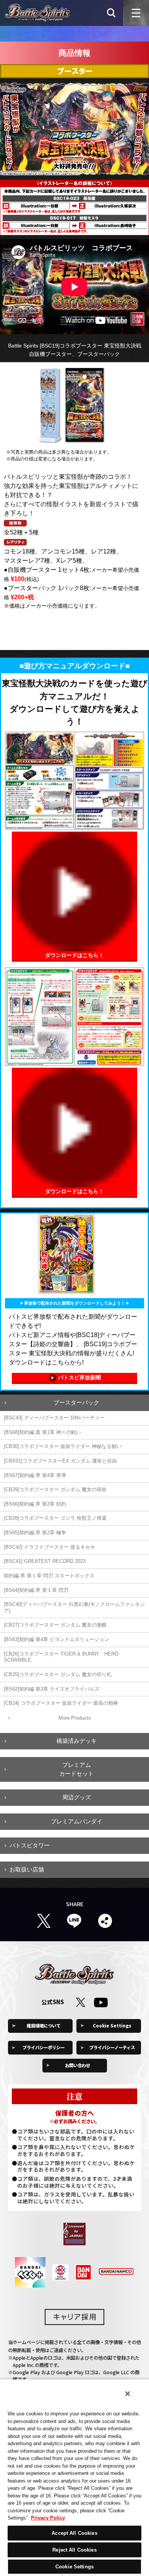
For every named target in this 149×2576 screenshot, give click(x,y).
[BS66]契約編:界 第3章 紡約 (35, 1504)
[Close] (128, 2394)
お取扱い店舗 (27, 1869)
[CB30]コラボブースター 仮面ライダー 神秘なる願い (63, 1446)
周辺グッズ (77, 1797)
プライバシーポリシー (44, 2047)
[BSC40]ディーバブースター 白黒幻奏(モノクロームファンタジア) (74, 1607)
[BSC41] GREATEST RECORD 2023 (45, 1561)
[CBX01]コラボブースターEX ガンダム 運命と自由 (60, 1461)
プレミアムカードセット (76, 1769)
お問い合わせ (78, 2065)
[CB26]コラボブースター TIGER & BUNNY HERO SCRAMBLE (61, 1657)
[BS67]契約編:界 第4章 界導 (35, 1475)
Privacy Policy (48, 2518)
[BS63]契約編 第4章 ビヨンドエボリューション (57, 1639)
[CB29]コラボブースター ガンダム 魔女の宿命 (55, 1489)
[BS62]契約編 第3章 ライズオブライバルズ (52, 1689)
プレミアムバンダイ (77, 1821)
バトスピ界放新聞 (79, 1377)
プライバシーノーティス (112, 2047)
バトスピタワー (30, 1845)
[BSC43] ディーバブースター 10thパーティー (54, 1418)
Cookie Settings (112, 2026)
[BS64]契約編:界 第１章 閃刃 (36, 1590)
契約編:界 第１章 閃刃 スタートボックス (49, 1576)
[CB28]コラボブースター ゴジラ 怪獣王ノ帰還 (55, 1518)
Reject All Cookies (74, 2550)
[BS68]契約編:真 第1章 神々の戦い (42, 1432)
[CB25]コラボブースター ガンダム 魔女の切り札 (58, 1674)
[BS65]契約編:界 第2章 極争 (35, 1533)
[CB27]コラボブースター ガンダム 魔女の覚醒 (55, 1625)
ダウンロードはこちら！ (74, 955)
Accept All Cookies (74, 2533)
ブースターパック (76, 1402)
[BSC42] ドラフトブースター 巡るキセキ (49, 1547)
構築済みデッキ (77, 1741)
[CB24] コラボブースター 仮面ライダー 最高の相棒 (61, 1703)
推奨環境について (44, 2026)
